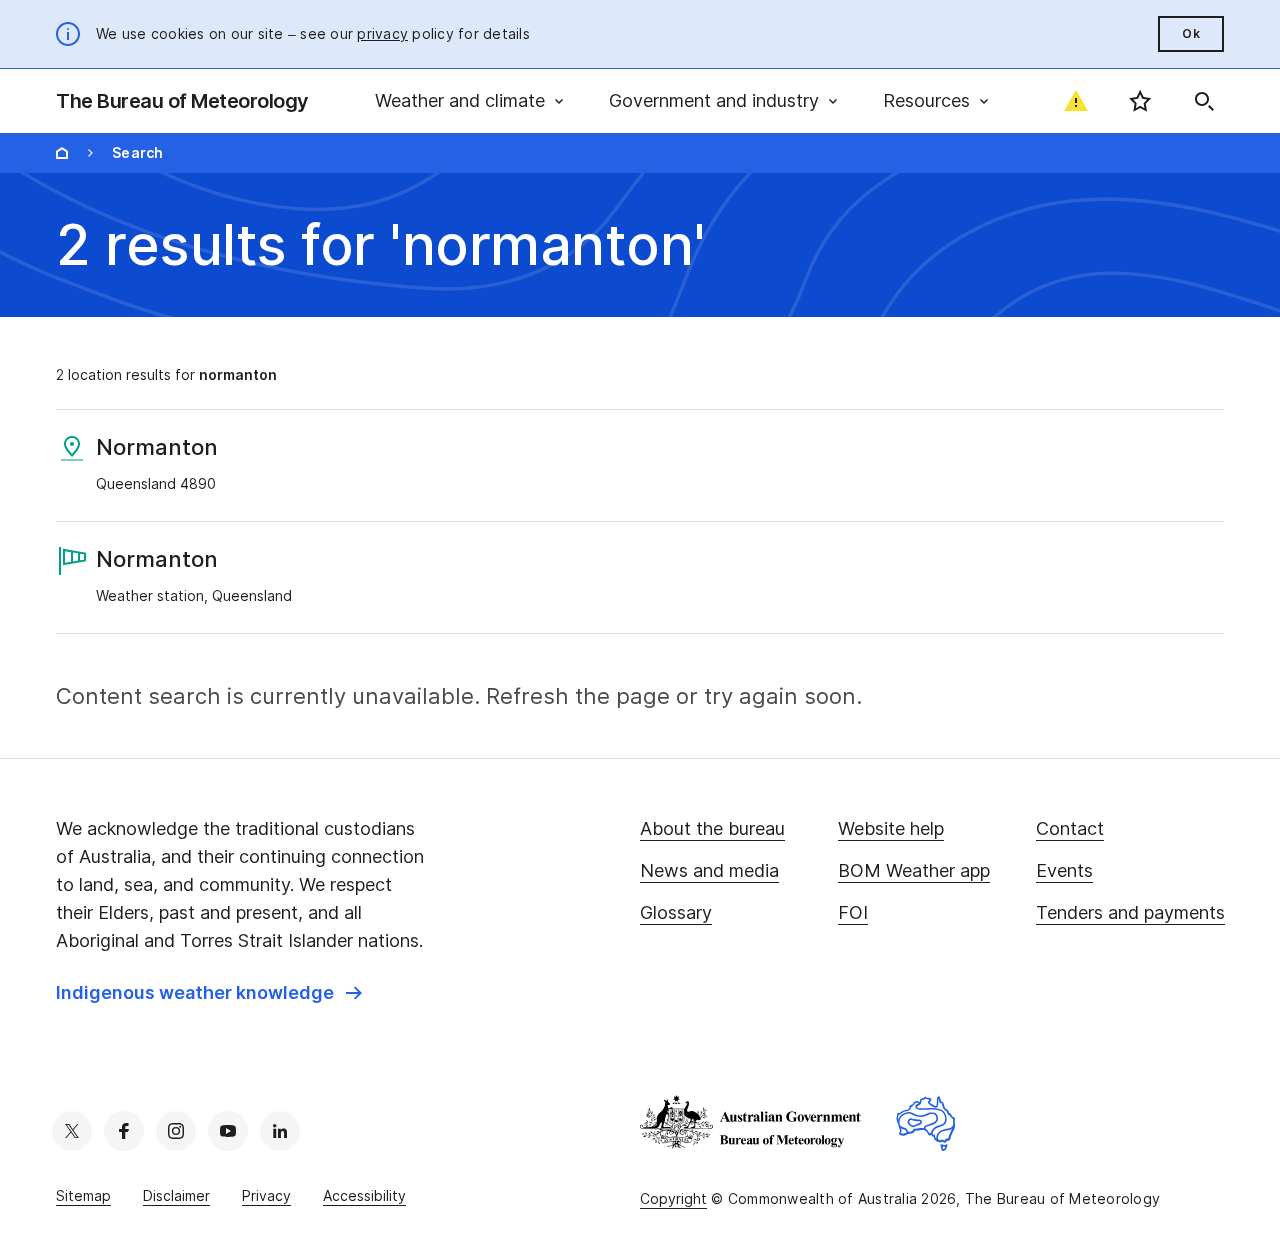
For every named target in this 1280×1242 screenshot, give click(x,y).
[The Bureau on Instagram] (176, 1131)
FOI (853, 912)
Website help (891, 828)
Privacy (266, 1195)
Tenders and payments (1130, 912)
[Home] (62, 153)
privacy (382, 33)
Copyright (673, 1198)
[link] (209, 993)
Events (1064, 870)
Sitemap (83, 1195)
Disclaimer (176, 1195)
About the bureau (712, 828)
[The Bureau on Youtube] (228, 1131)
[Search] (1204, 101)
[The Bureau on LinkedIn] (280, 1131)
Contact (1070, 828)
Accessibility (364, 1195)
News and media (709, 870)
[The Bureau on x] (72, 1131)
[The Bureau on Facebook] (124, 1131)
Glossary (676, 912)
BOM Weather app (914, 870)
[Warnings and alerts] (1076, 101)
